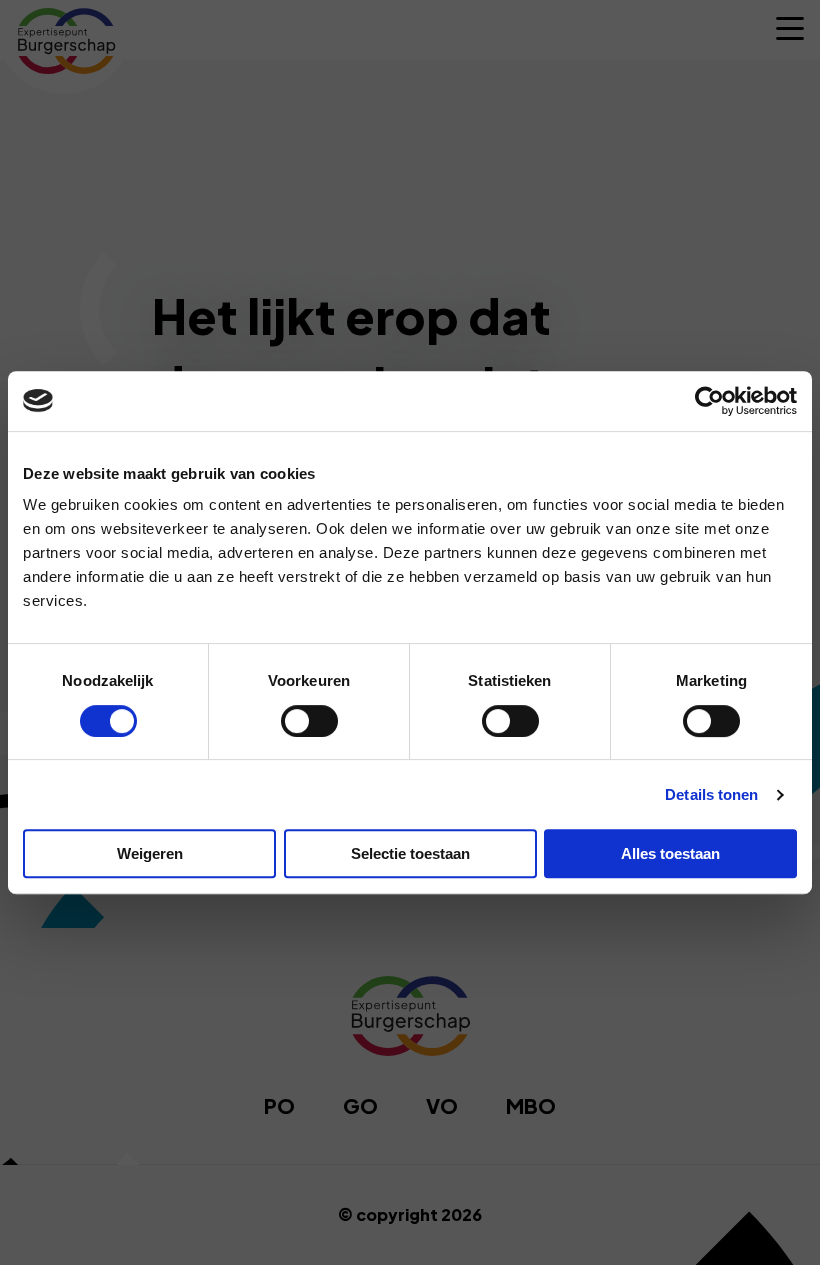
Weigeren (150, 853)
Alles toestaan (670, 853)
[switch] (309, 721)
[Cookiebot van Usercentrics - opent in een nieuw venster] (709, 401)
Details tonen (711, 794)
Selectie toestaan (410, 853)
